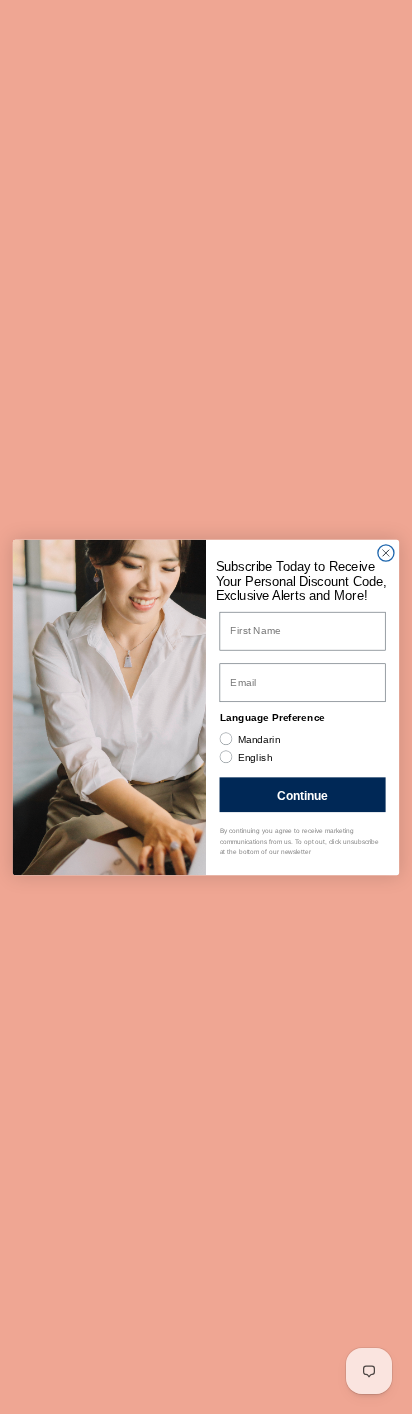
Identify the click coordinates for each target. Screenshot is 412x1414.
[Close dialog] (386, 552)
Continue (302, 794)
